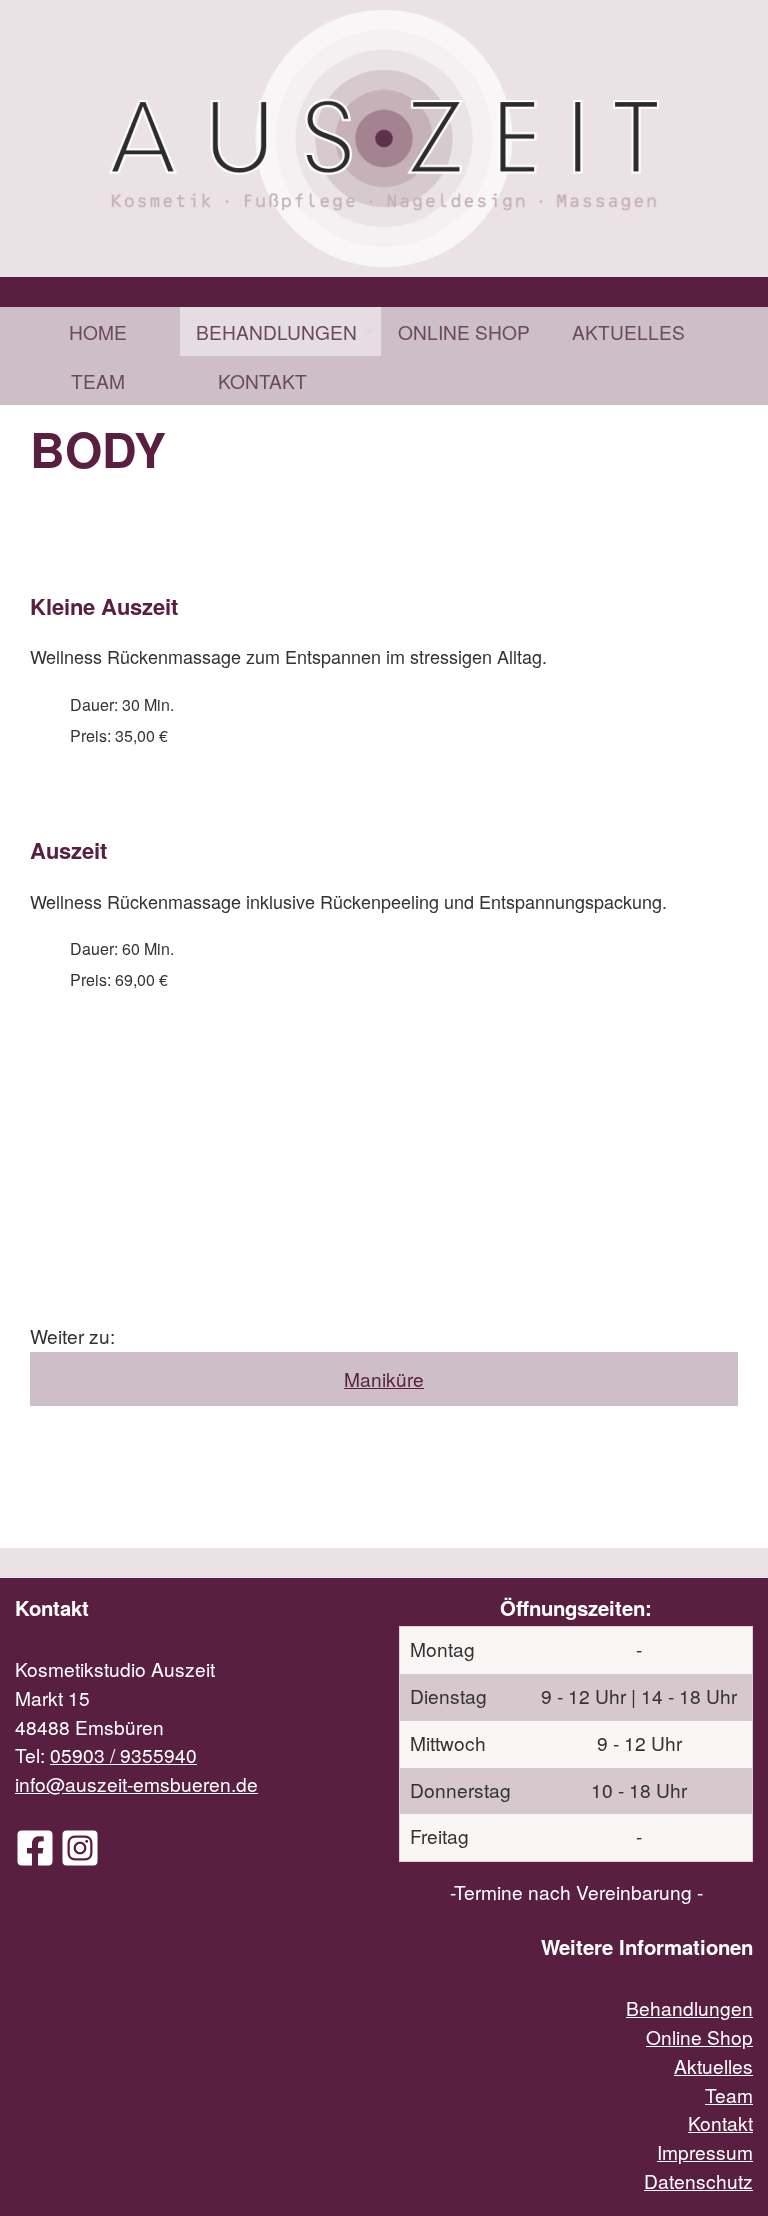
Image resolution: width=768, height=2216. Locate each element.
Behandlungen (276, 331)
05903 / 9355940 (123, 1754)
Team (98, 380)
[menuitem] (97, 331)
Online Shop (464, 331)
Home (98, 331)
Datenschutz (698, 2180)
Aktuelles (628, 331)
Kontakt (262, 380)
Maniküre (384, 1378)
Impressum (705, 2151)
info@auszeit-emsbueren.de (136, 1783)
